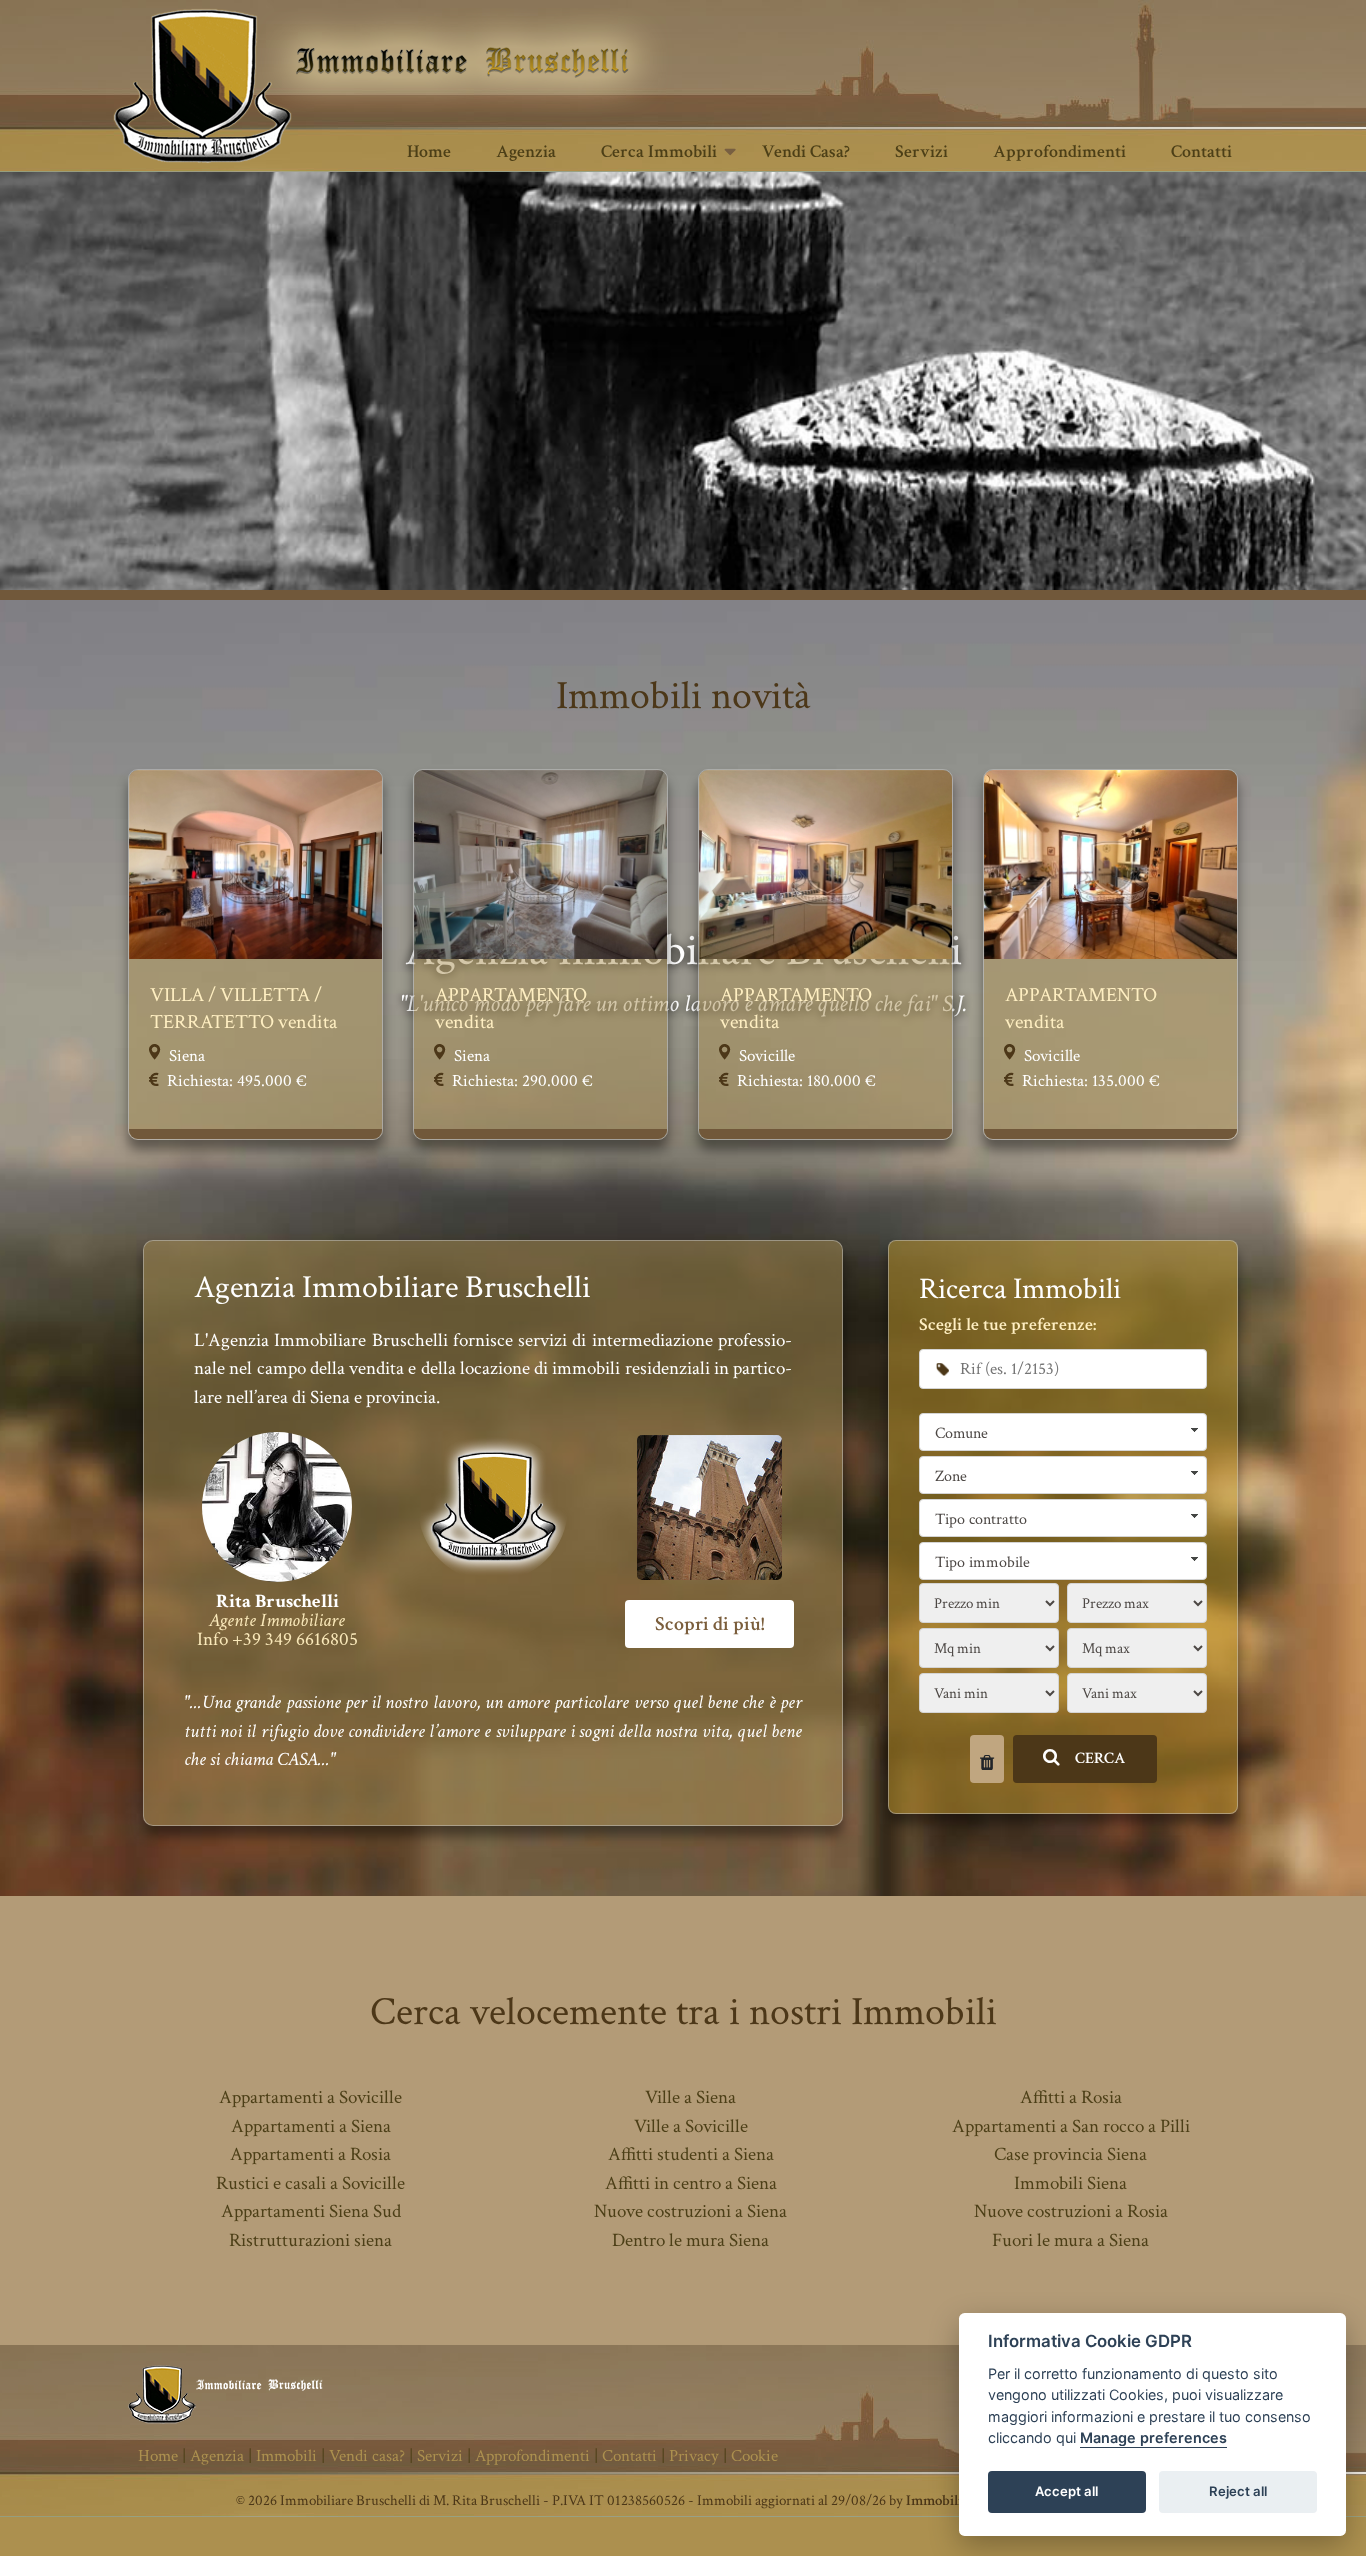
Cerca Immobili (659, 151)
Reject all (1238, 2492)
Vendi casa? (806, 151)
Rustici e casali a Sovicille (310, 2183)
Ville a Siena (690, 2097)
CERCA (1100, 1758)
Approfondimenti (1059, 151)
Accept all (1066, 2492)
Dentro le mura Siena (690, 2240)
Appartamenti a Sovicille (310, 2097)
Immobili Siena (1070, 2183)
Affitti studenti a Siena (691, 2154)
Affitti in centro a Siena (691, 2183)
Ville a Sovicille (691, 2126)
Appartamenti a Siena (311, 2126)
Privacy (694, 2456)
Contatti (1201, 151)
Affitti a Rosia (1071, 2097)
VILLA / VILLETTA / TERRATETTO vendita (243, 1008)
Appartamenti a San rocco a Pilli (1071, 2126)
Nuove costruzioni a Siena (690, 2211)
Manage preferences (1153, 2438)
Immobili (286, 2456)
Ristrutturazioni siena (310, 2240)
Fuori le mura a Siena (1070, 2240)
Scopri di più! (709, 1624)
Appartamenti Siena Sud (311, 2211)
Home (429, 151)
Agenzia (526, 151)
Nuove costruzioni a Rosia (1071, 2211)
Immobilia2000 (951, 2500)
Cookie (754, 2456)
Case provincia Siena (1070, 2154)
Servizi (921, 151)
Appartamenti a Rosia (310, 2154)
